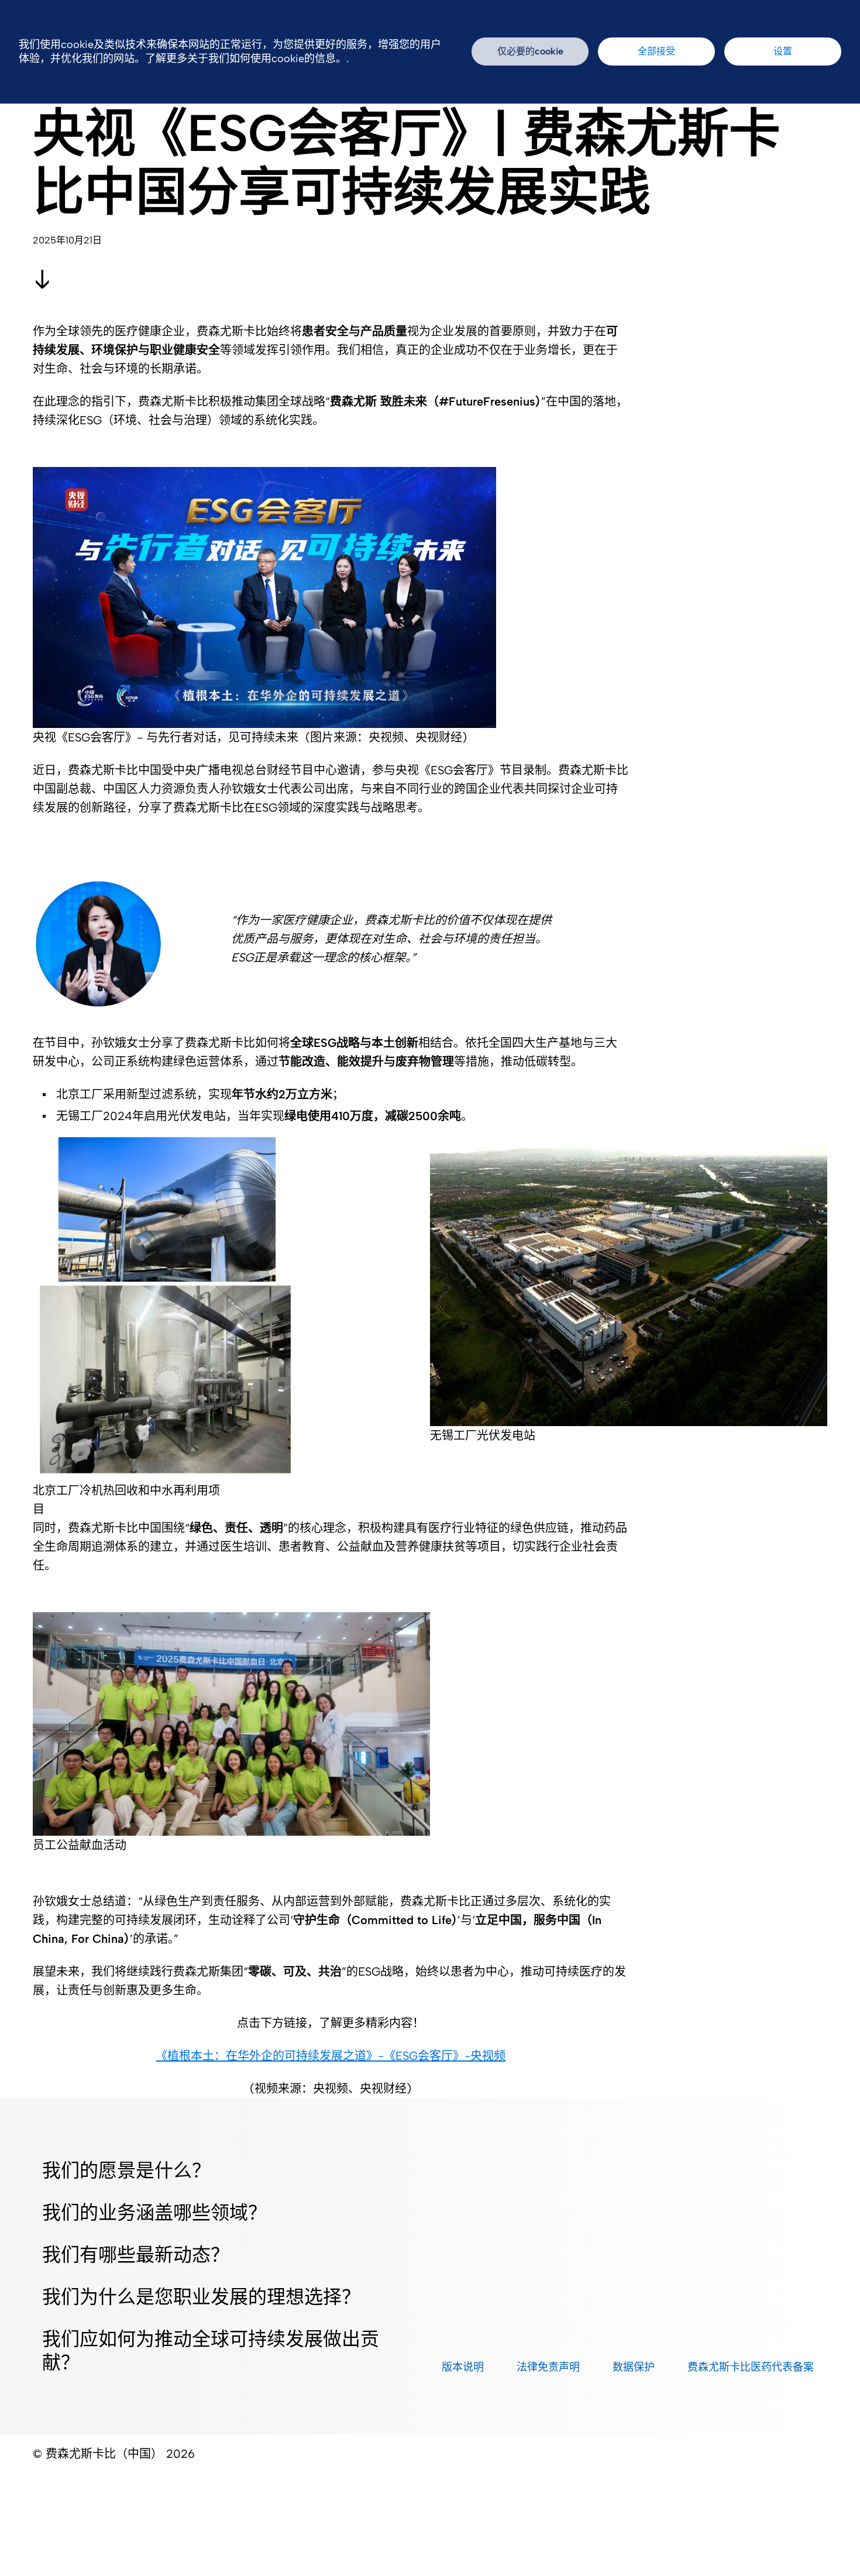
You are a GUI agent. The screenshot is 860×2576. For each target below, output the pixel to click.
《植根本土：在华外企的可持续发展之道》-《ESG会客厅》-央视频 (331, 2056)
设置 (783, 51)
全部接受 (656, 51)
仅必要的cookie (530, 51)
